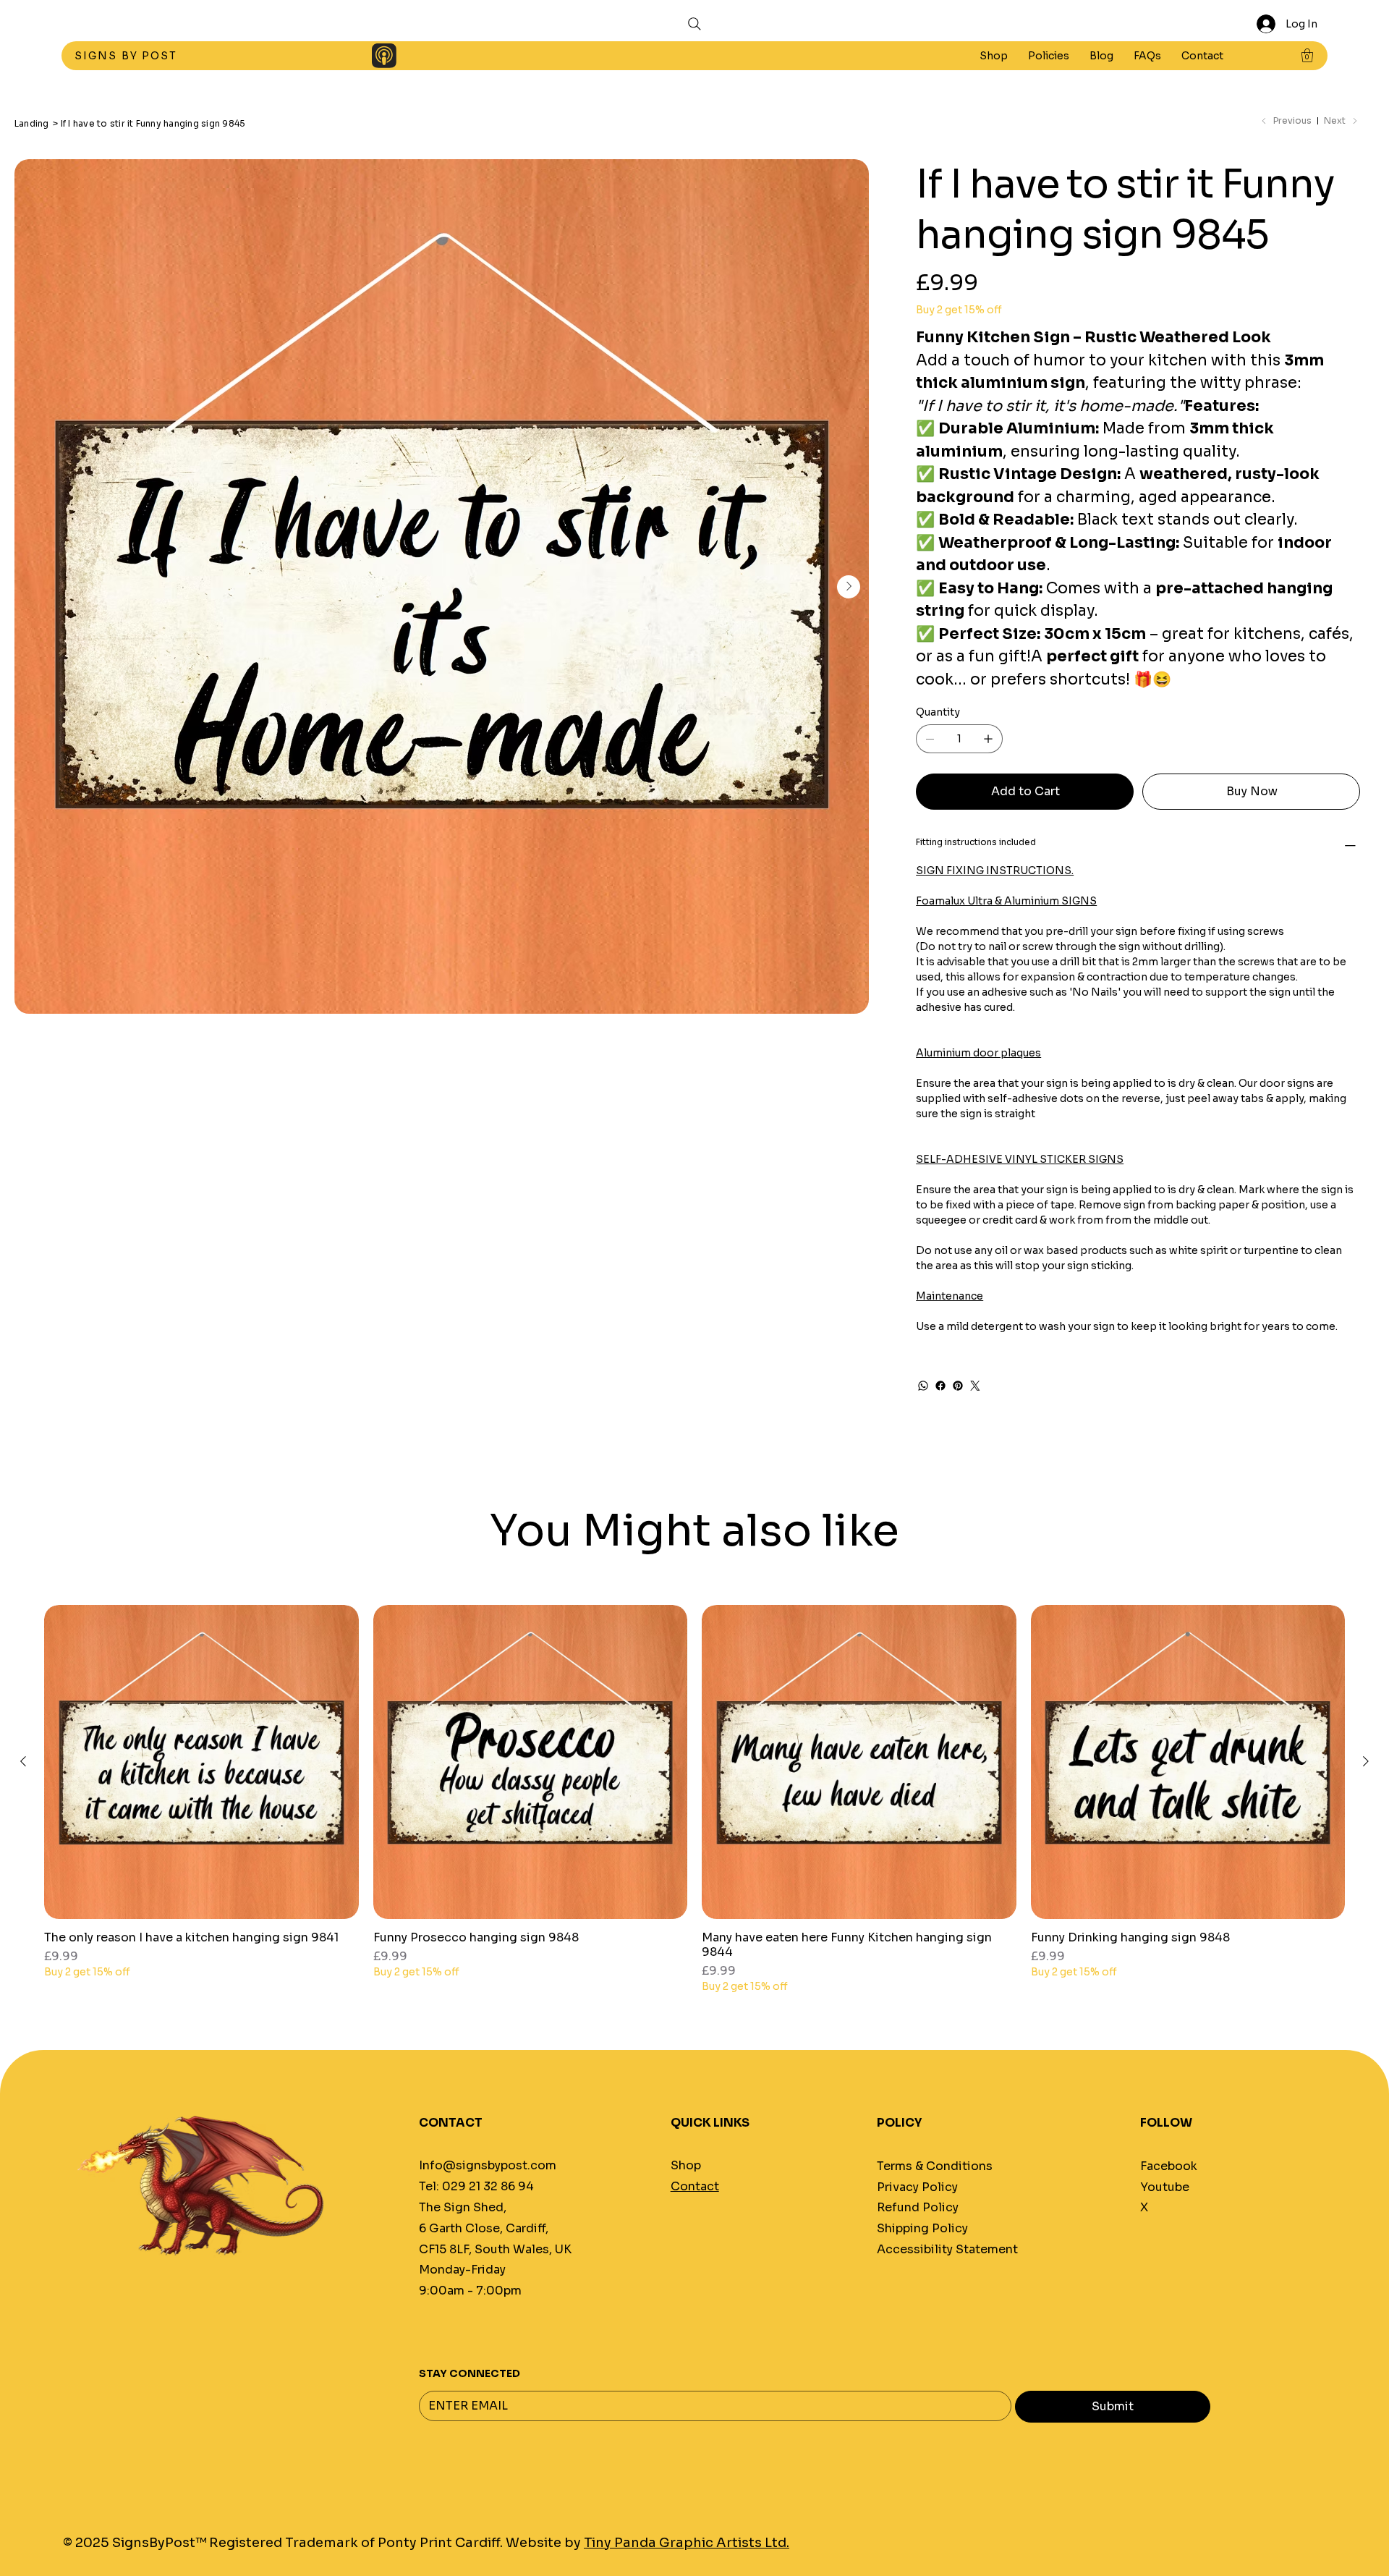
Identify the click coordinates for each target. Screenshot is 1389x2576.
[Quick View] (201, 1762)
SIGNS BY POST (128, 56)
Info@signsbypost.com (488, 2165)
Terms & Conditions (935, 2166)
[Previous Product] (23, 1761)
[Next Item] (849, 587)
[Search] (694, 24)
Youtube (1165, 2187)
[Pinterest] (958, 1386)
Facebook (1169, 2166)
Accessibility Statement (947, 2249)
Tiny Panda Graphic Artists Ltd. (687, 2543)
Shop (686, 2165)
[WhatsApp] (923, 1386)
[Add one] (988, 739)
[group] (694, 1800)
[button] (1049, 56)
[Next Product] (1366, 1761)
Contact (695, 2186)
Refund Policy (918, 2207)
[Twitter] (975, 1386)
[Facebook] (940, 1386)
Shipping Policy (922, 2228)
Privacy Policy (917, 2187)
